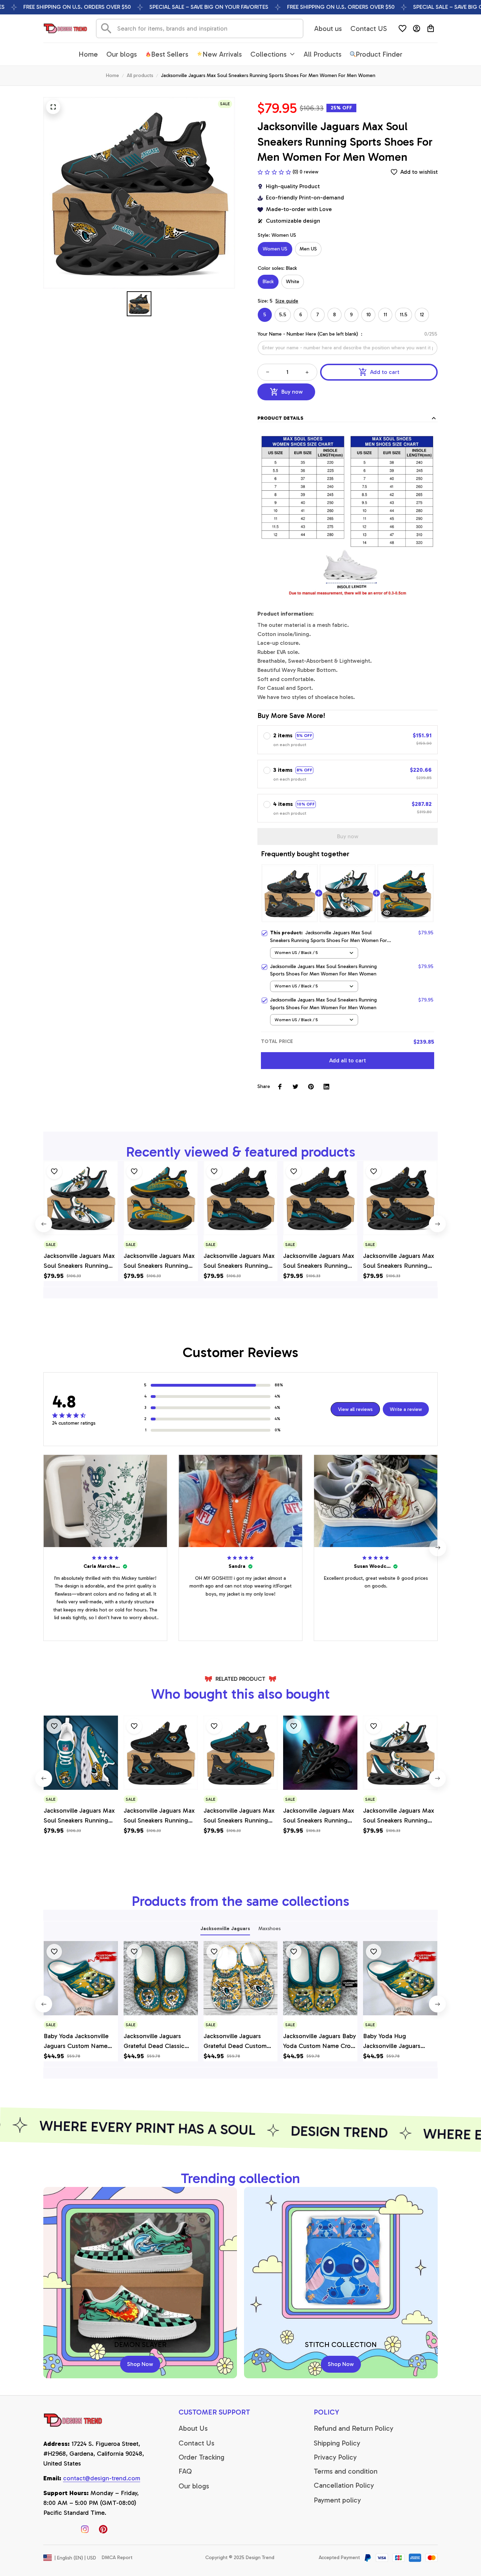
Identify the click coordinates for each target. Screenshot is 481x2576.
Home (113, 75)
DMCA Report (117, 2558)
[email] (102, 2479)
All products (140, 75)
